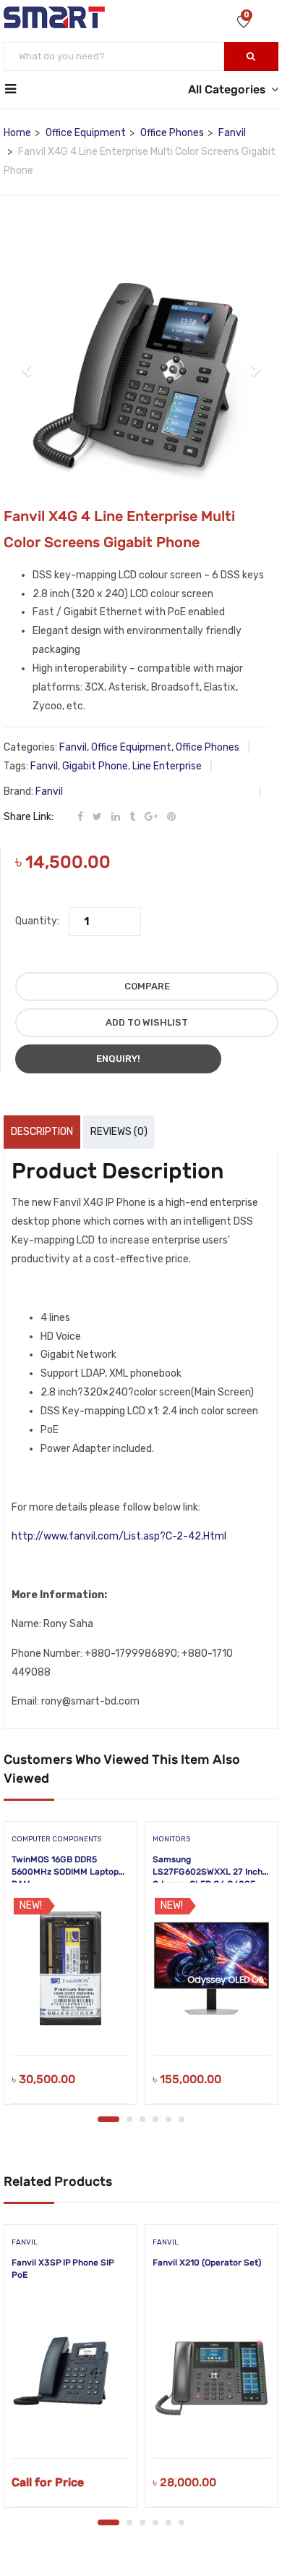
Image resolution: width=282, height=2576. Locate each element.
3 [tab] (142, 2119)
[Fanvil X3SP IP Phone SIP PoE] (70, 2371)
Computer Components (56, 1839)
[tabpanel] (70, 1968)
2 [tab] (129, 2119)
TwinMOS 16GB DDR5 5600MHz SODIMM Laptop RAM (65, 1872)
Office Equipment (86, 133)
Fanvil (232, 133)
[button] (27, 362)
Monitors (171, 1839)
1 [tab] (108, 2119)
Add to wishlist (147, 1022)
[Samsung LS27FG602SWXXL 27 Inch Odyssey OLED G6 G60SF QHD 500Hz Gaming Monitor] (211, 1968)
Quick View (70, 2018)
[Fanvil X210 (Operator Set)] (211, 2371)
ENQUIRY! (118, 1059)
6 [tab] (181, 2119)
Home (17, 133)
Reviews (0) (119, 1132)
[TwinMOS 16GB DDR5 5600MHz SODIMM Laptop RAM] (70, 1968)
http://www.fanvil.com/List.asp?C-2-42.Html (119, 1536)
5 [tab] (168, 2119)
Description (42, 1132)
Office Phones (172, 133)
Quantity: (37, 921)
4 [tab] (155, 2119)
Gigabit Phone (95, 766)
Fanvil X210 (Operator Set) (207, 2263)
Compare (147, 986)
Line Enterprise (167, 766)
